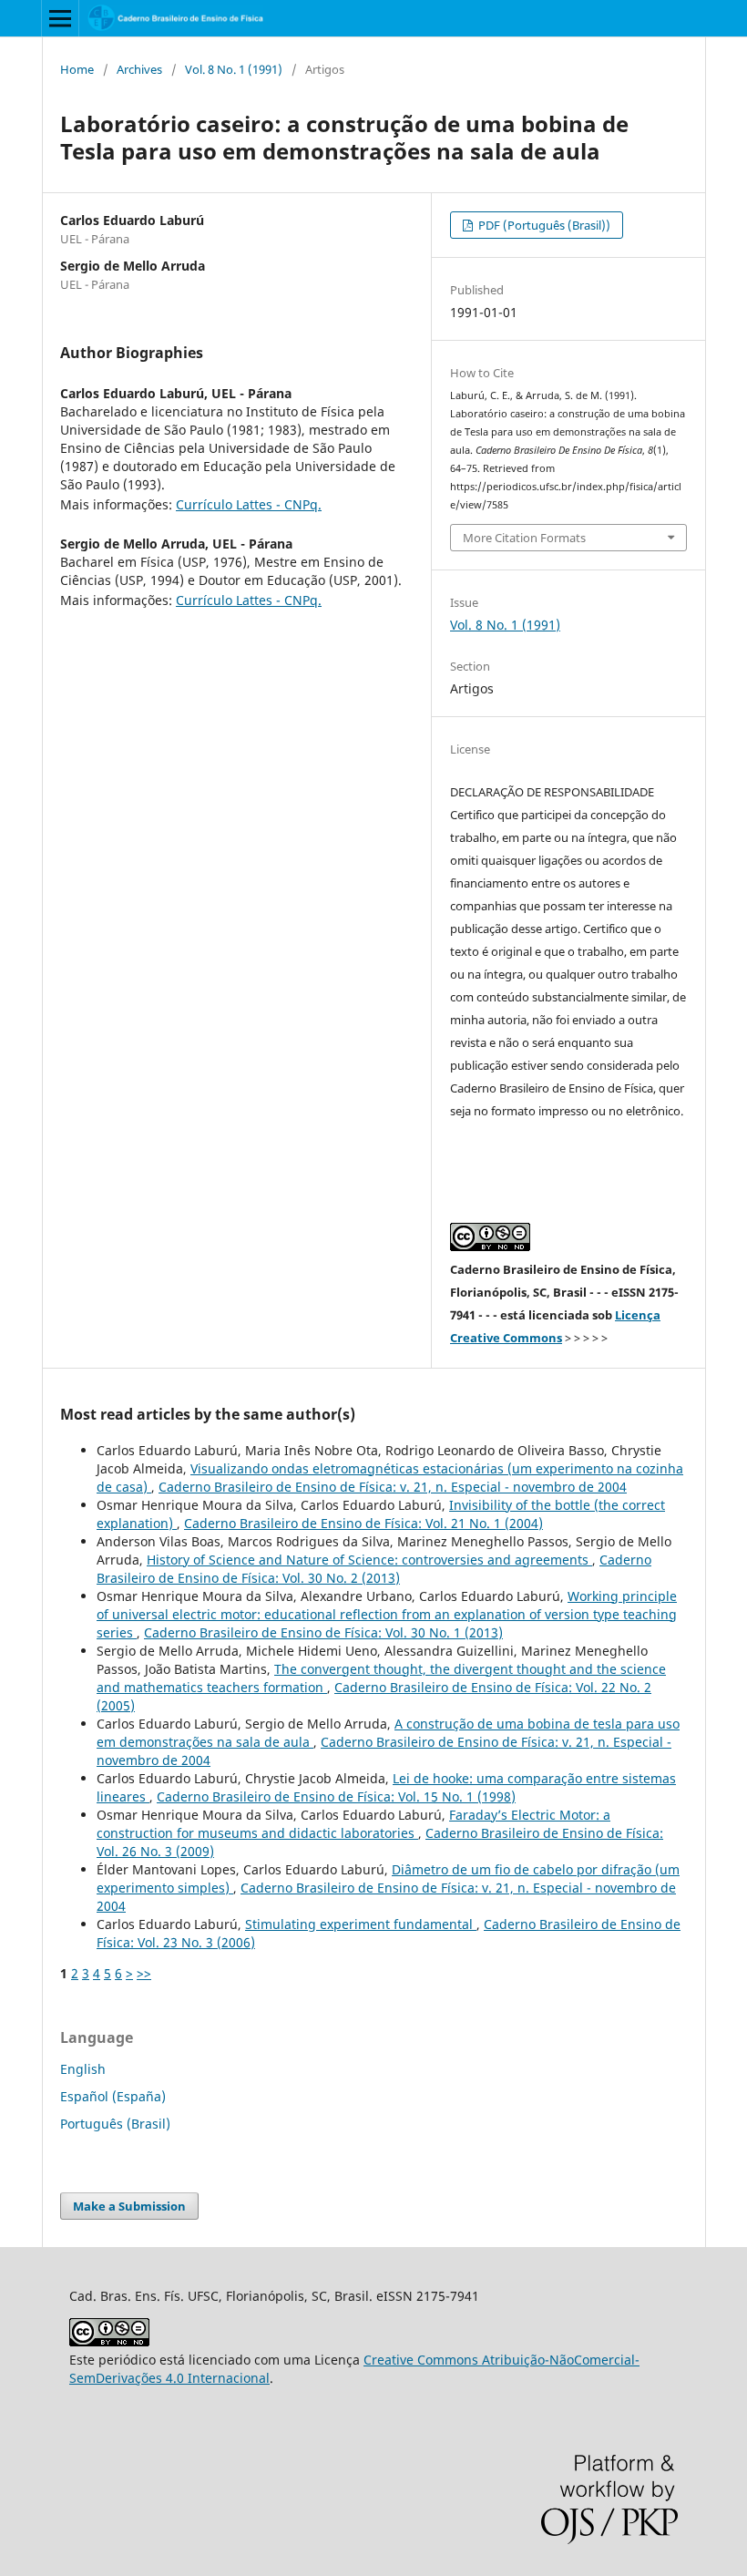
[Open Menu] (60, 18)
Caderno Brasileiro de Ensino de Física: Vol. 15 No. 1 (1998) (336, 1796)
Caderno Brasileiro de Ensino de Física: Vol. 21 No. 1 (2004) (363, 1523)
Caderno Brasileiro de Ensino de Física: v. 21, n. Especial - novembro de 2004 (393, 1487)
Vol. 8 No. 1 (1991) (234, 69)
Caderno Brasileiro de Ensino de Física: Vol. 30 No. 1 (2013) (323, 1632)
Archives (139, 69)
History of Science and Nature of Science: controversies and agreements (369, 1560)
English (83, 2069)
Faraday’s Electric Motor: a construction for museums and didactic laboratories (353, 1824)
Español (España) (113, 2096)
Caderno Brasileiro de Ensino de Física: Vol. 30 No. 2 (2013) (374, 1569)
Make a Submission (129, 2206)
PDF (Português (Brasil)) (543, 225)
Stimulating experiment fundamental (361, 1924)
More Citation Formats (524, 538)
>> (144, 1973)
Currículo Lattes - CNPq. (249, 504)
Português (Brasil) (115, 2124)
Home (77, 69)
